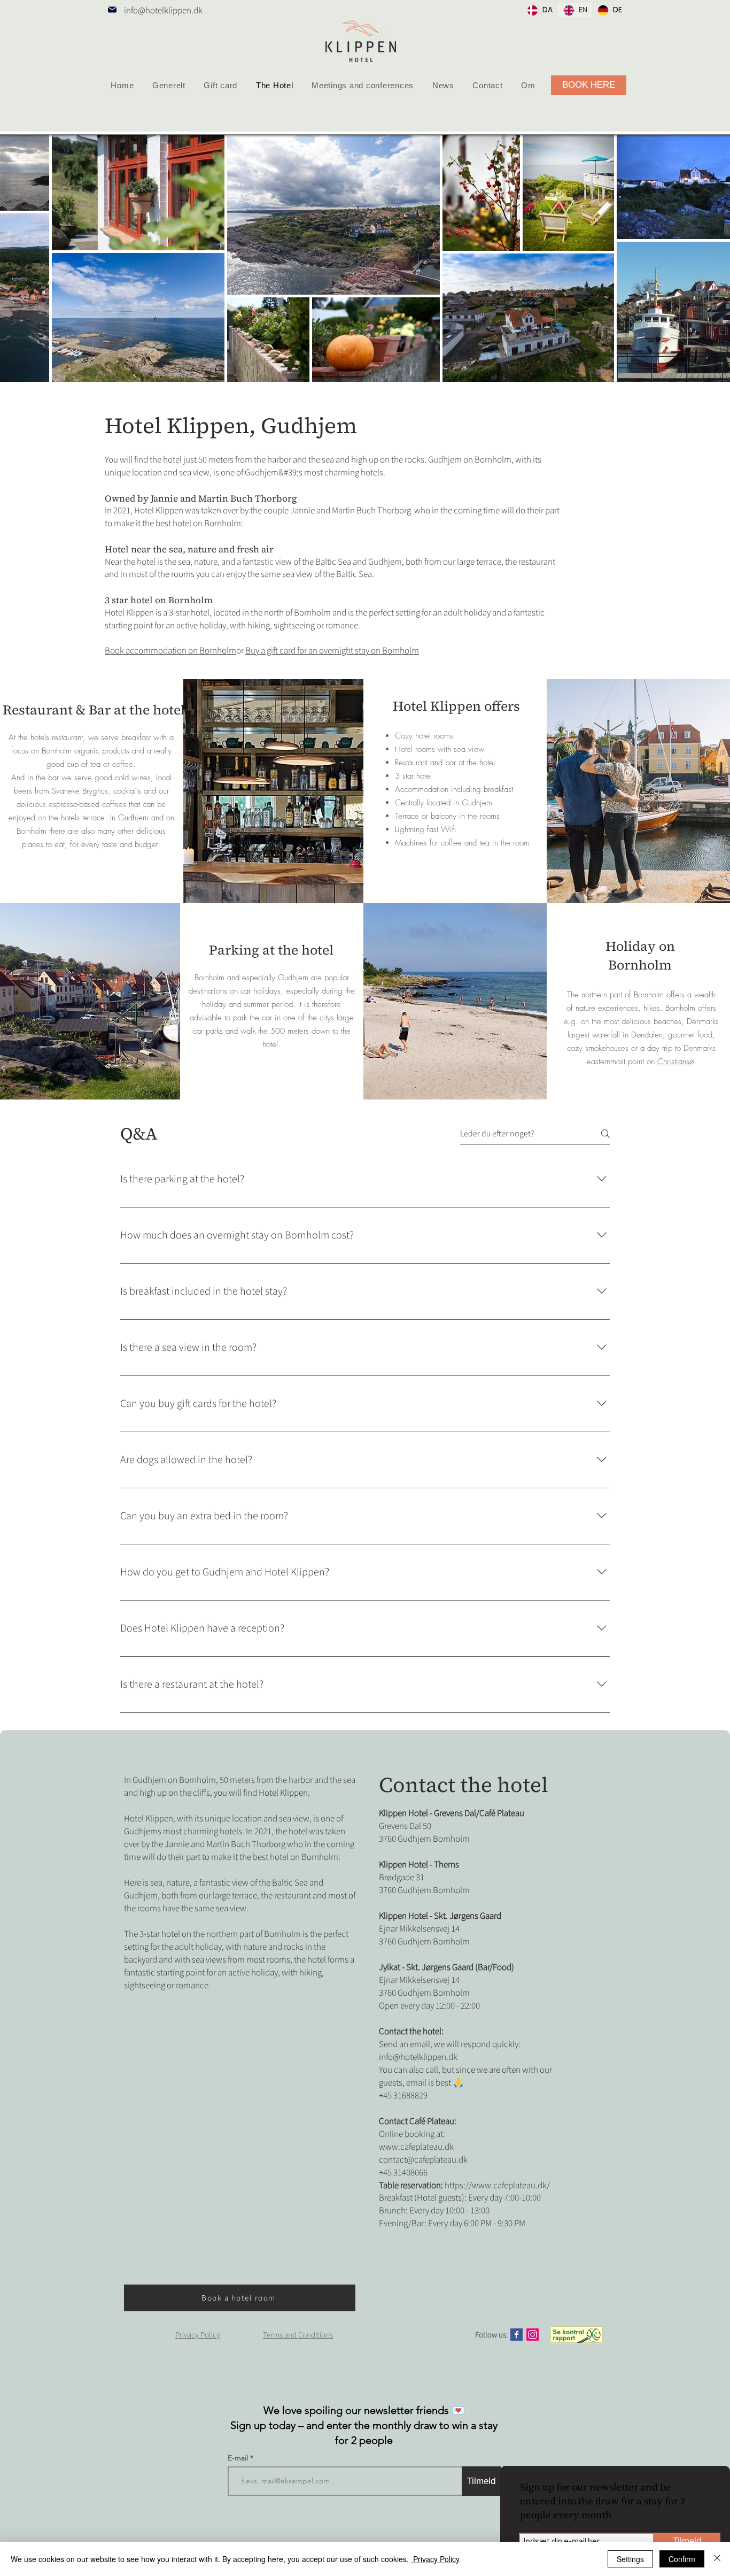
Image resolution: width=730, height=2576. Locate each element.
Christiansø (675, 1062)
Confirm (682, 2559)
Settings (630, 2559)
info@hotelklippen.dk (163, 11)
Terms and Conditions (298, 2335)
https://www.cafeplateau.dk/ (497, 2186)
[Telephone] (112, 10)
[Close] (717, 2559)
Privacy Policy (435, 2559)
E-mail (239, 2458)
